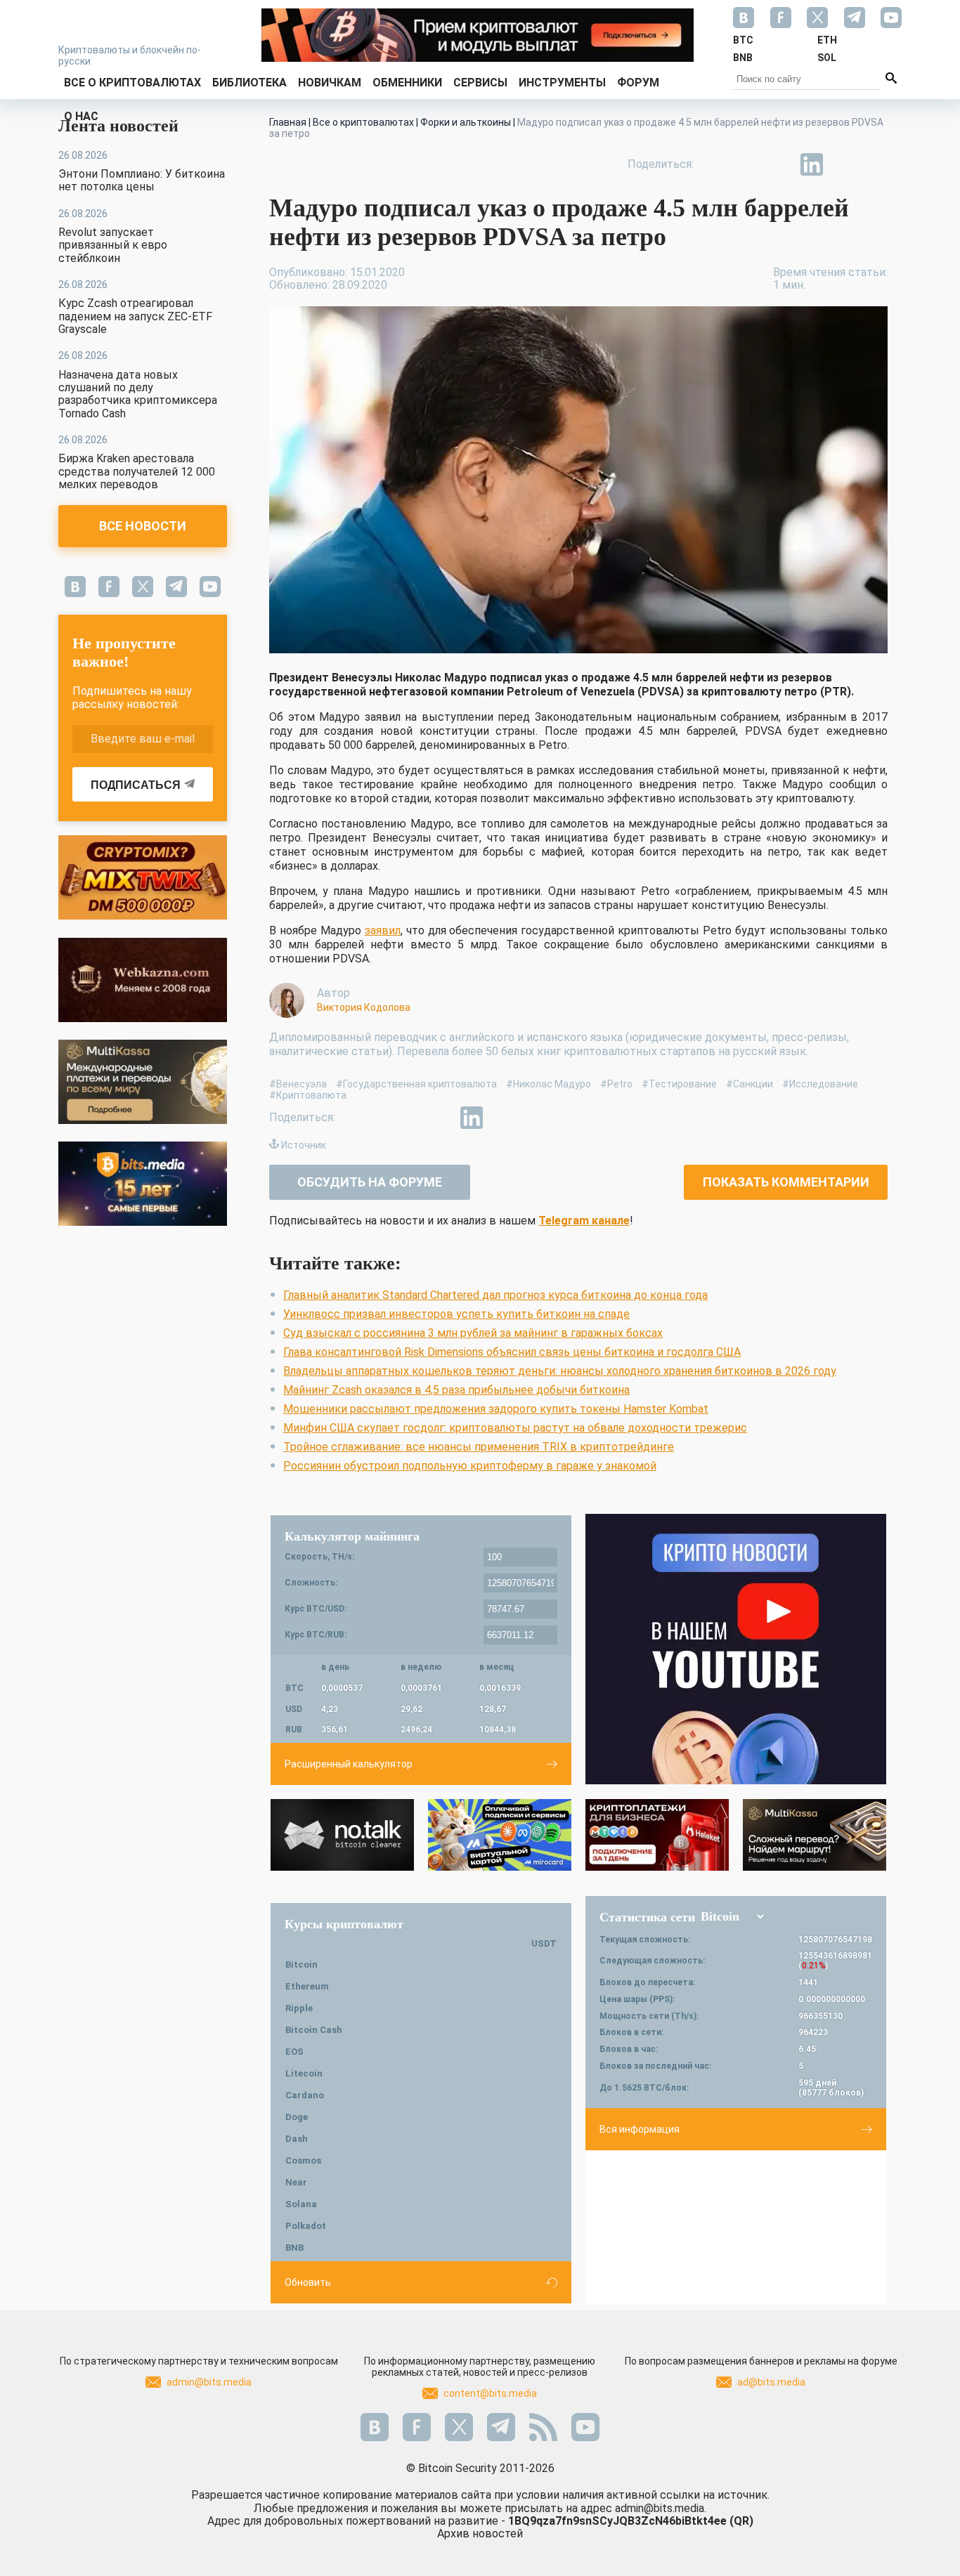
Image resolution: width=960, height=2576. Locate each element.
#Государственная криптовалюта (416, 1084)
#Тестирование (679, 1084)
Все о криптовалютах (132, 83)
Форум (638, 83)
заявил (383, 930)
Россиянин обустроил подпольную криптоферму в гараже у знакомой (470, 1466)
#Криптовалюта (308, 1095)
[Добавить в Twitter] (747, 164)
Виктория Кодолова (364, 1007)
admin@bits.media (209, 2382)
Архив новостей (480, 2533)
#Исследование (820, 1084)
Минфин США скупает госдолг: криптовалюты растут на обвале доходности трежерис (515, 1428)
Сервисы (480, 83)
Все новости (143, 526)
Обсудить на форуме (370, 1182)
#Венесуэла (298, 1084)
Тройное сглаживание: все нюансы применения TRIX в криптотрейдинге (479, 1447)
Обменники (407, 83)
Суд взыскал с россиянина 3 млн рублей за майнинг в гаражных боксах (473, 1333)
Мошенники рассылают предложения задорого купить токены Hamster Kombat (496, 1409)
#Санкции (750, 1084)
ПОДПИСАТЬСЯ (136, 785)
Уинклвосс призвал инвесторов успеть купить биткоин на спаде (456, 1314)
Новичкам (330, 83)
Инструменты (562, 83)
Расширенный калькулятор (349, 1764)
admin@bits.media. (661, 2508)
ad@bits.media (771, 2382)
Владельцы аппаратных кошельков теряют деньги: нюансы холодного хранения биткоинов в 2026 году (560, 1371)
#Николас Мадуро (549, 1084)
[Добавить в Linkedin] (812, 164)
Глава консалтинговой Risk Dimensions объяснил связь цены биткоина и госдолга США (512, 1352)
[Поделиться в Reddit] (876, 164)
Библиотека (249, 83)
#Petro (616, 1084)
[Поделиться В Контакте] (844, 164)
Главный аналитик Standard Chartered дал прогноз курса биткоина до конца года (495, 1295)
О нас (81, 116)
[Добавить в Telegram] (779, 164)
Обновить (308, 2282)
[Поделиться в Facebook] (715, 164)
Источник (304, 1145)
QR (741, 2521)
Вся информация (640, 2129)
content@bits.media (490, 2393)
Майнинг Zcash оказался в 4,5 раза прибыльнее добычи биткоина (456, 1390)
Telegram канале (584, 1221)
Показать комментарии (786, 1182)
